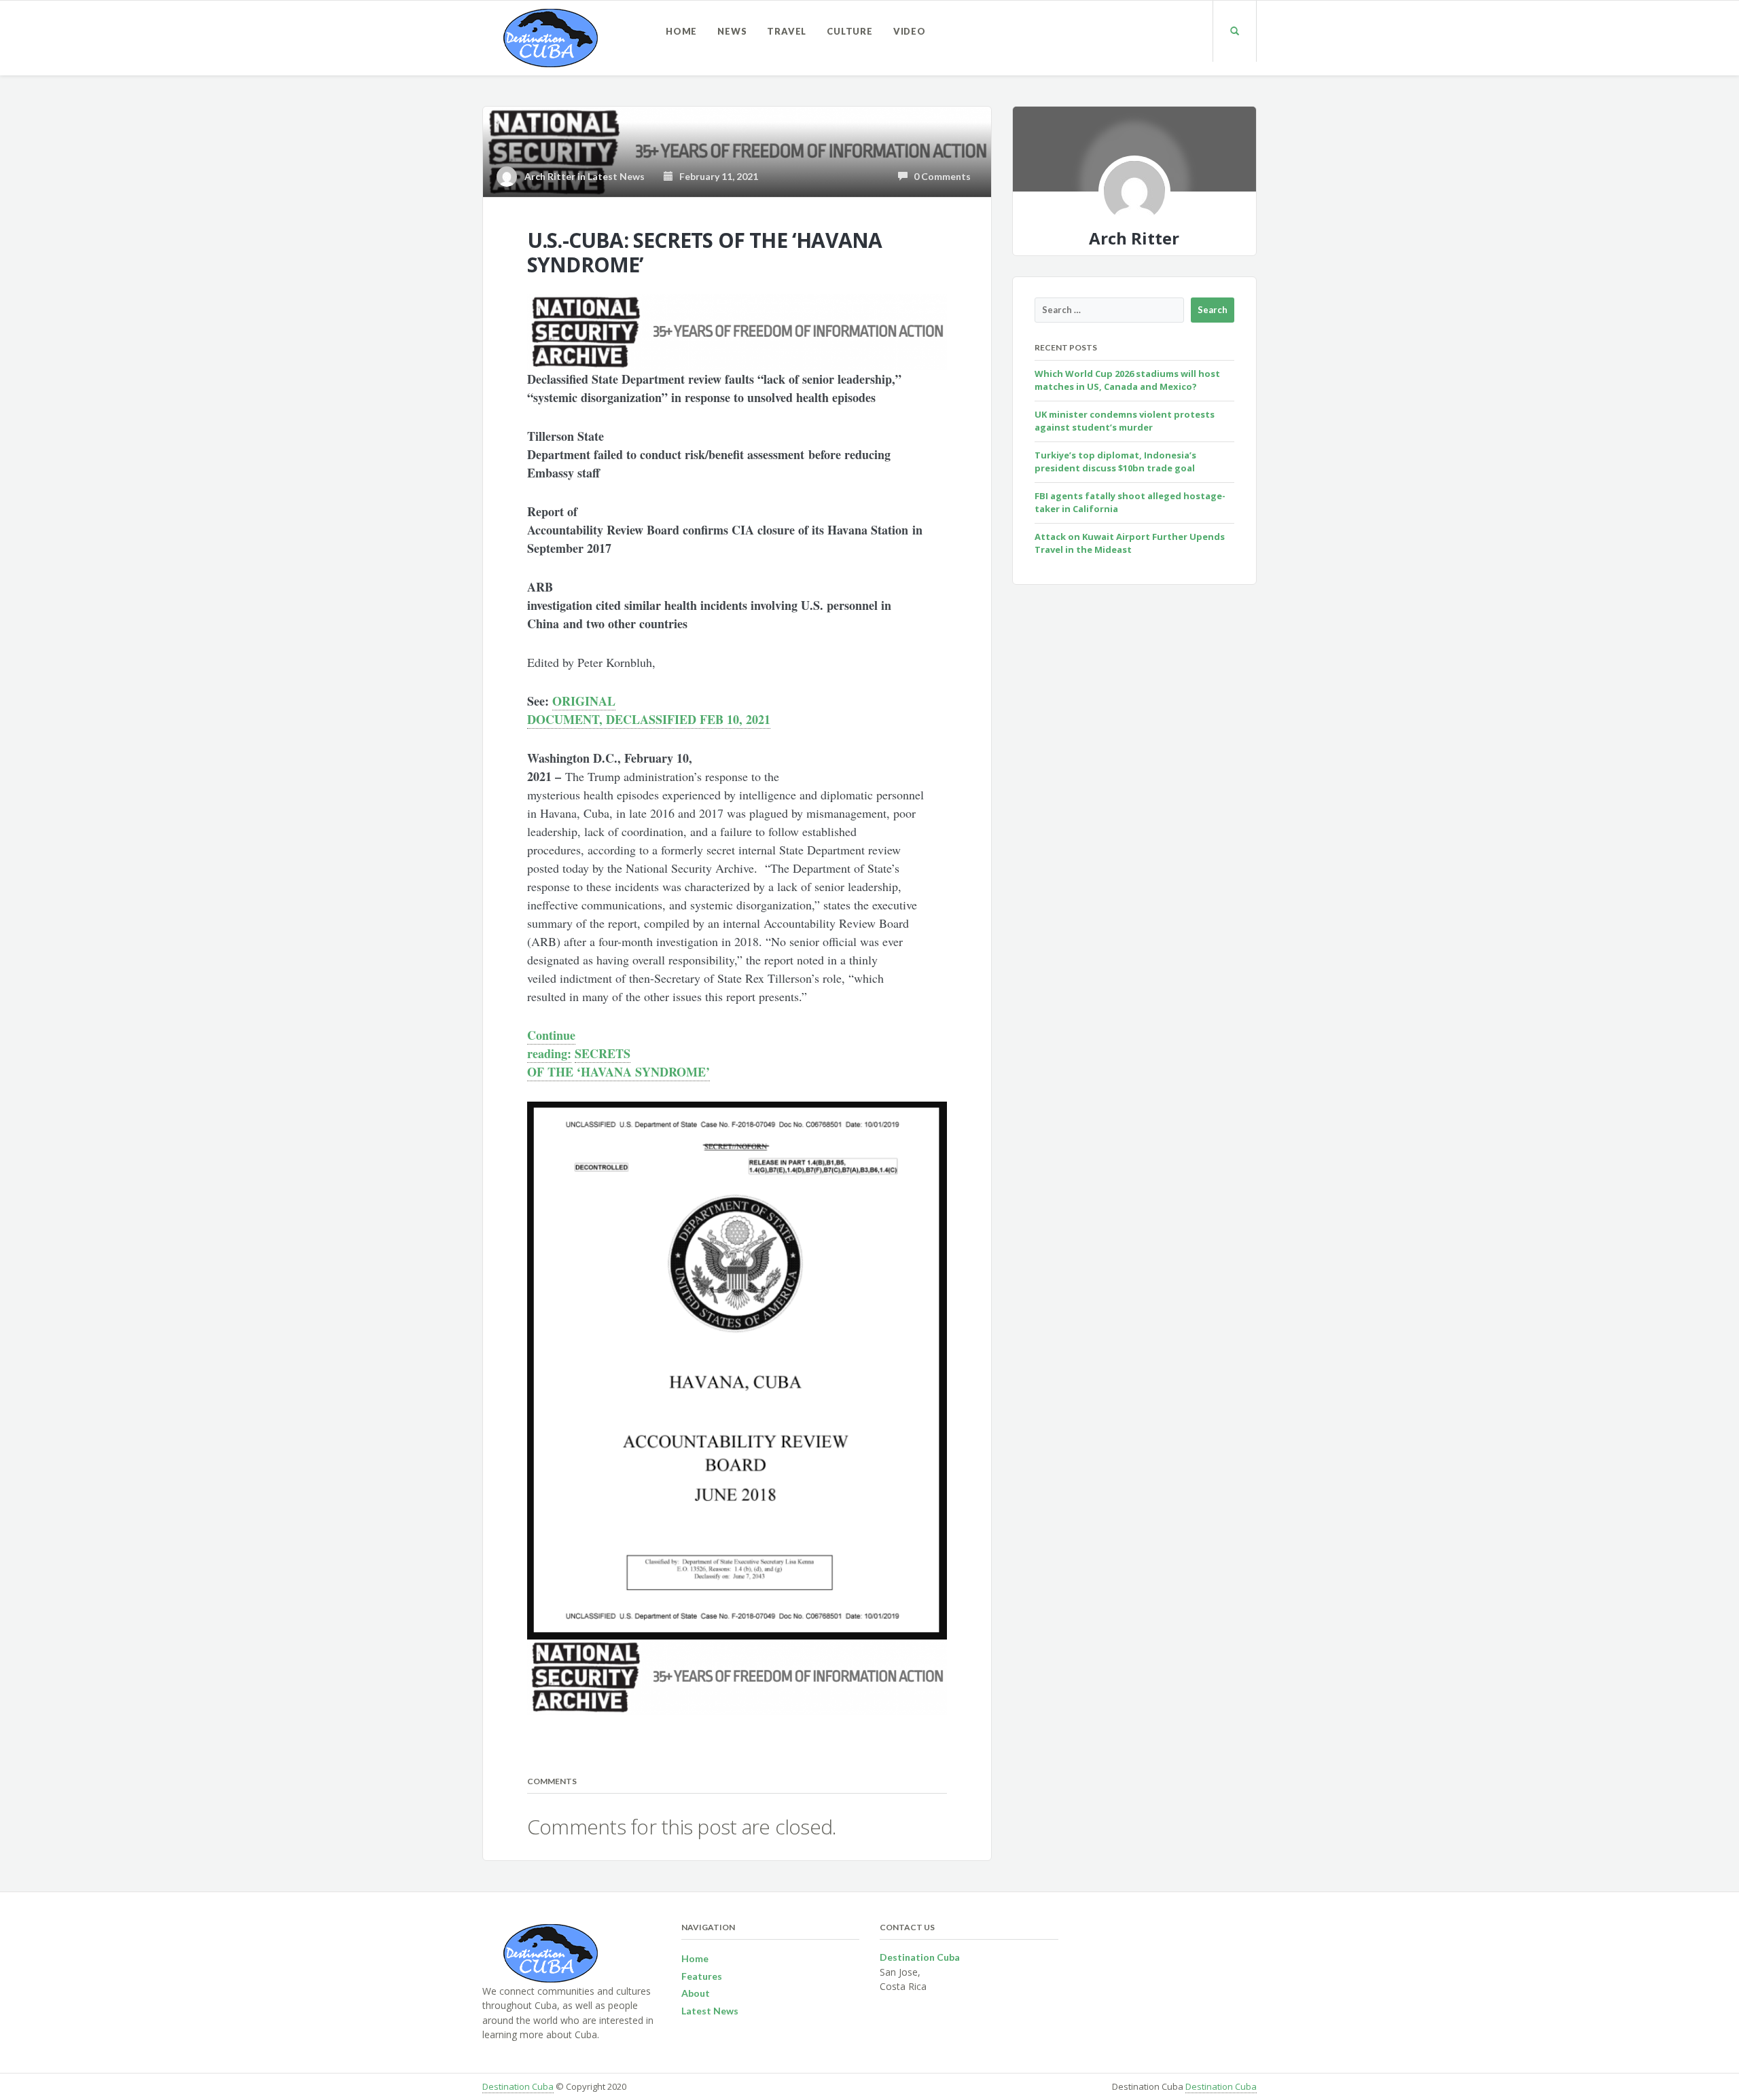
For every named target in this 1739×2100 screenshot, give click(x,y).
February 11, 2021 (716, 176)
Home (681, 31)
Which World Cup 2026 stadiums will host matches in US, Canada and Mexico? (1127, 380)
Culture (850, 31)
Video (910, 31)
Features (702, 1976)
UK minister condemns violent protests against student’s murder (1125, 421)
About (696, 1993)
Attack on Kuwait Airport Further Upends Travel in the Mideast (1130, 543)
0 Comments (939, 176)
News (732, 31)
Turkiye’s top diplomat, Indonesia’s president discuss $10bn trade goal (1115, 462)
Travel (787, 31)
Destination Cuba (518, 2086)
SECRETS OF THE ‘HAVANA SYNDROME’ (618, 1063)
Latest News (616, 176)
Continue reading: (551, 1044)
